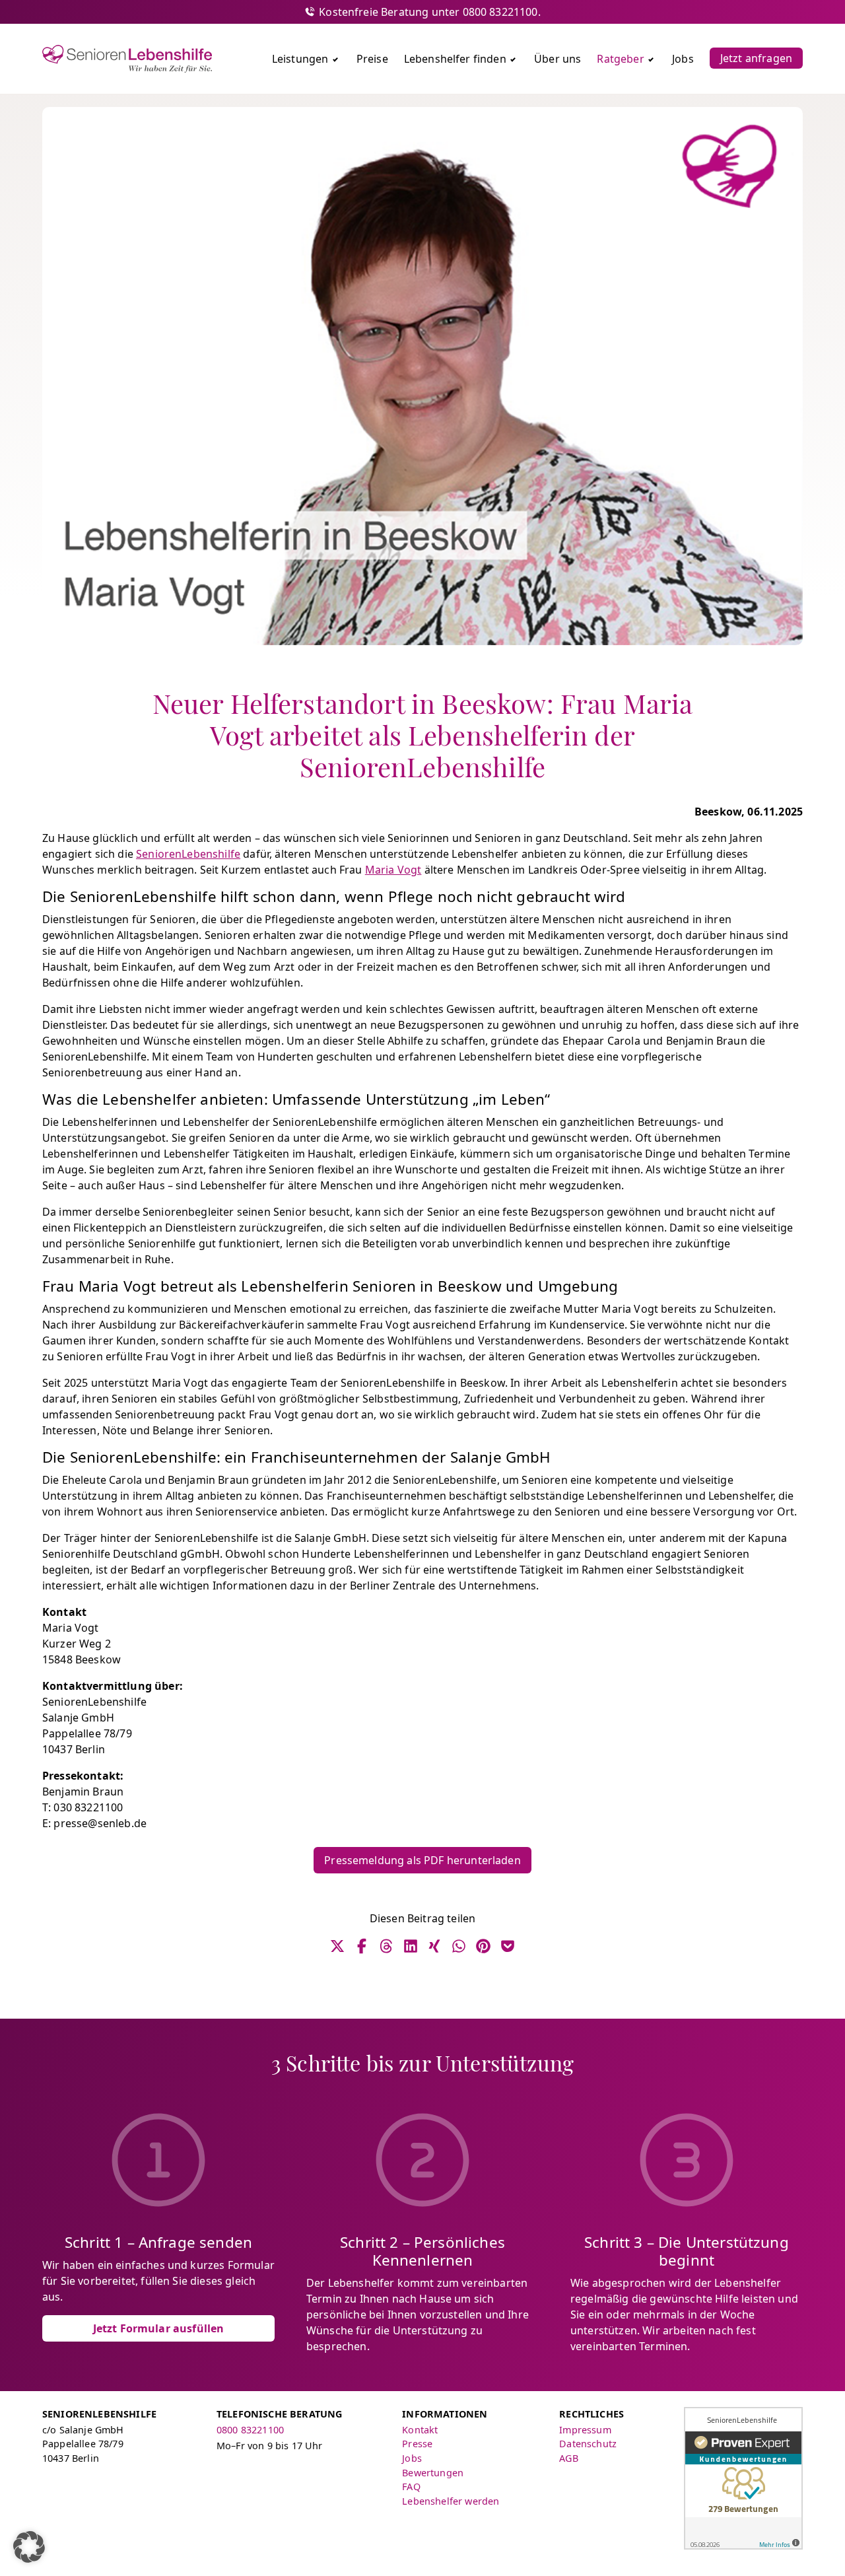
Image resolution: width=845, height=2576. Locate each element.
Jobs (412, 2458)
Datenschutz (588, 2444)
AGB (568, 2458)
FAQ (411, 2487)
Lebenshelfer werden (451, 2501)
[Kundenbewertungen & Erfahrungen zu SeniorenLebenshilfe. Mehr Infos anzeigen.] (743, 2478)
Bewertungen (433, 2473)
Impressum (585, 2430)
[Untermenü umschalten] (335, 59)
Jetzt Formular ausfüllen (159, 2328)
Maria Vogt (393, 870)
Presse (417, 2444)
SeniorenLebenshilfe (188, 854)
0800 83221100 (250, 2430)
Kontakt (420, 2430)
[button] (29, 2547)
